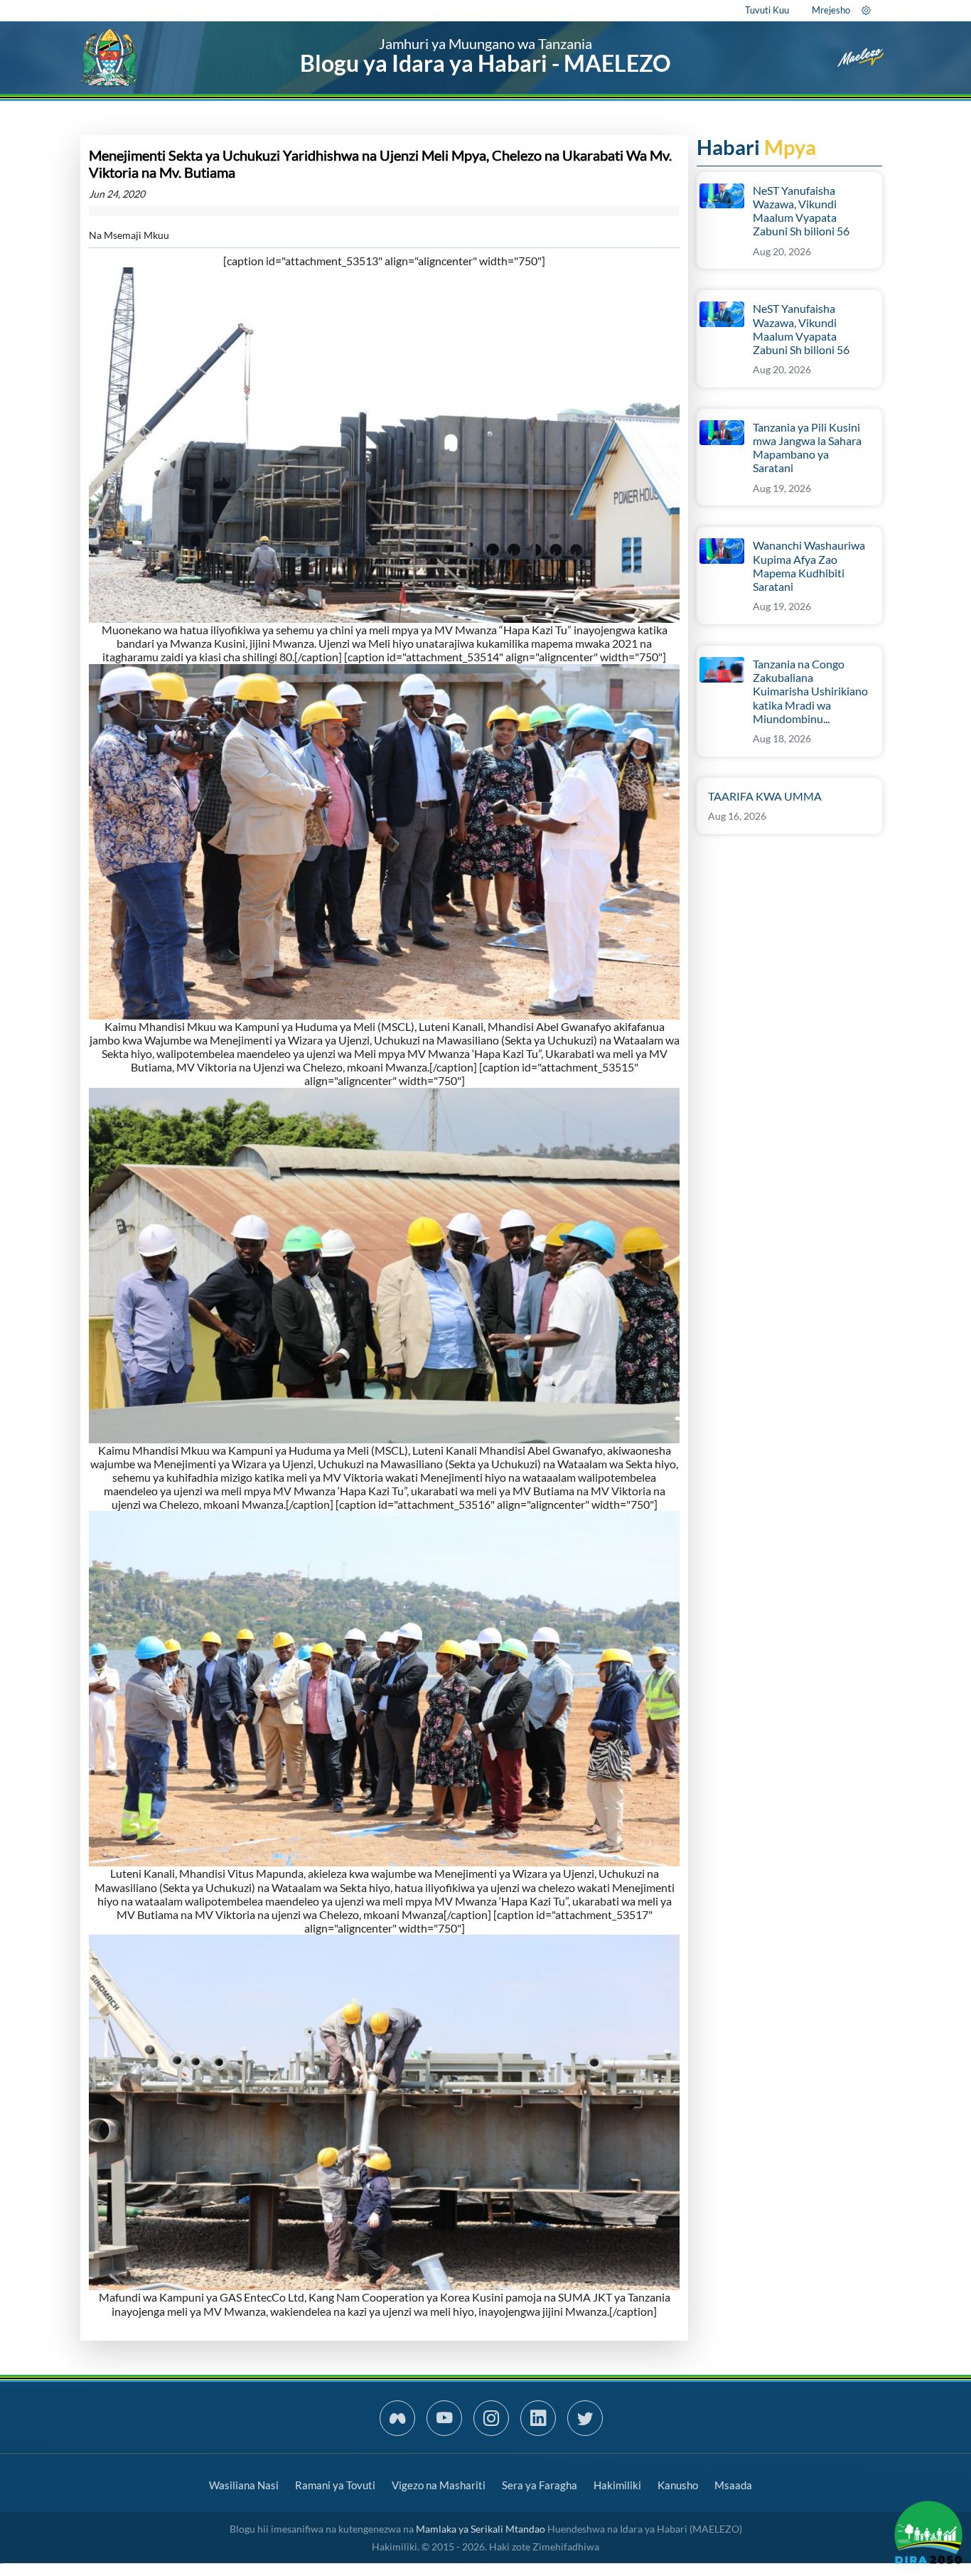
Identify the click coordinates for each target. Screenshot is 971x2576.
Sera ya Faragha (540, 2485)
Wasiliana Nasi (244, 2485)
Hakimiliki (617, 2485)
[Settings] (866, 10)
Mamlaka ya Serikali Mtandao (481, 2529)
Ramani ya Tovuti (335, 2485)
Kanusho (678, 2485)
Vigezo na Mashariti (439, 2485)
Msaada (733, 2485)
